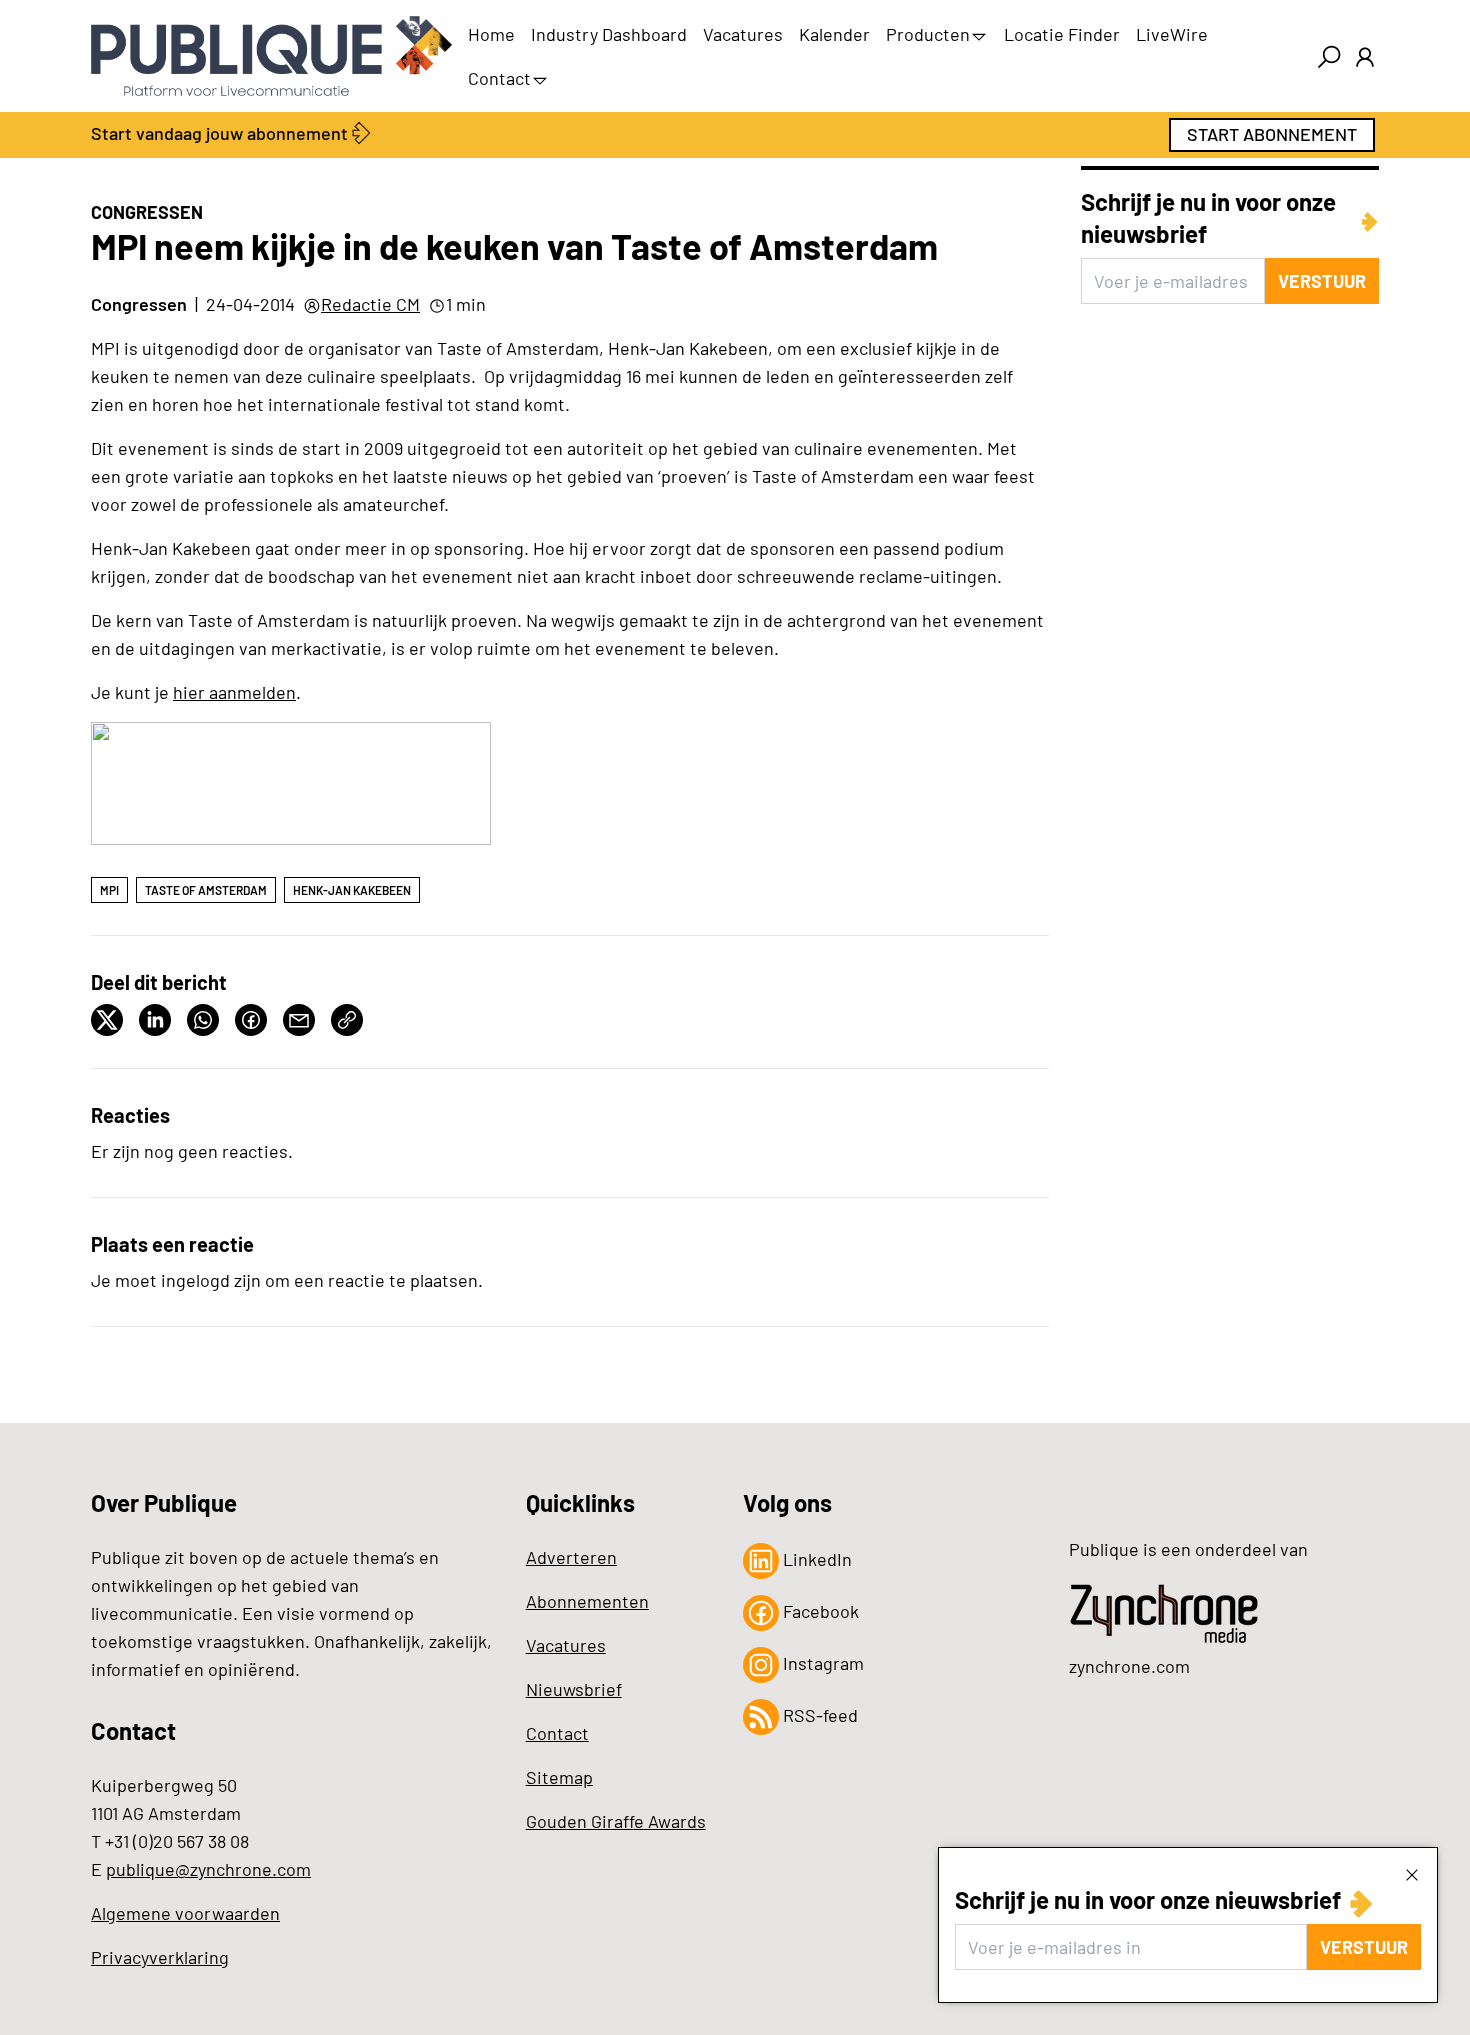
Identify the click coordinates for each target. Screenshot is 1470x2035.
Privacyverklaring (160, 1957)
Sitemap (559, 1777)
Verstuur (1364, 1947)
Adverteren (571, 1557)
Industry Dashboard (609, 34)
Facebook (819, 1611)
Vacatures (743, 34)
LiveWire (1172, 34)
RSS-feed (818, 1715)
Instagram (821, 1663)
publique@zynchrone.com (208, 1869)
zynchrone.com (1129, 1666)
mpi (109, 890)
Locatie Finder (1062, 34)
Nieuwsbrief (574, 1689)
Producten (928, 34)
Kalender (834, 34)
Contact (499, 78)
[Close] (1412, 1874)
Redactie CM (370, 304)
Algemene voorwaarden (185, 1913)
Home (491, 34)
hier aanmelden (234, 692)
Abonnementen (587, 1601)
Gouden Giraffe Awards (616, 1821)
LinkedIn (815, 1559)
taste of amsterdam (206, 890)
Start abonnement (1272, 134)
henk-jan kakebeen (352, 890)
